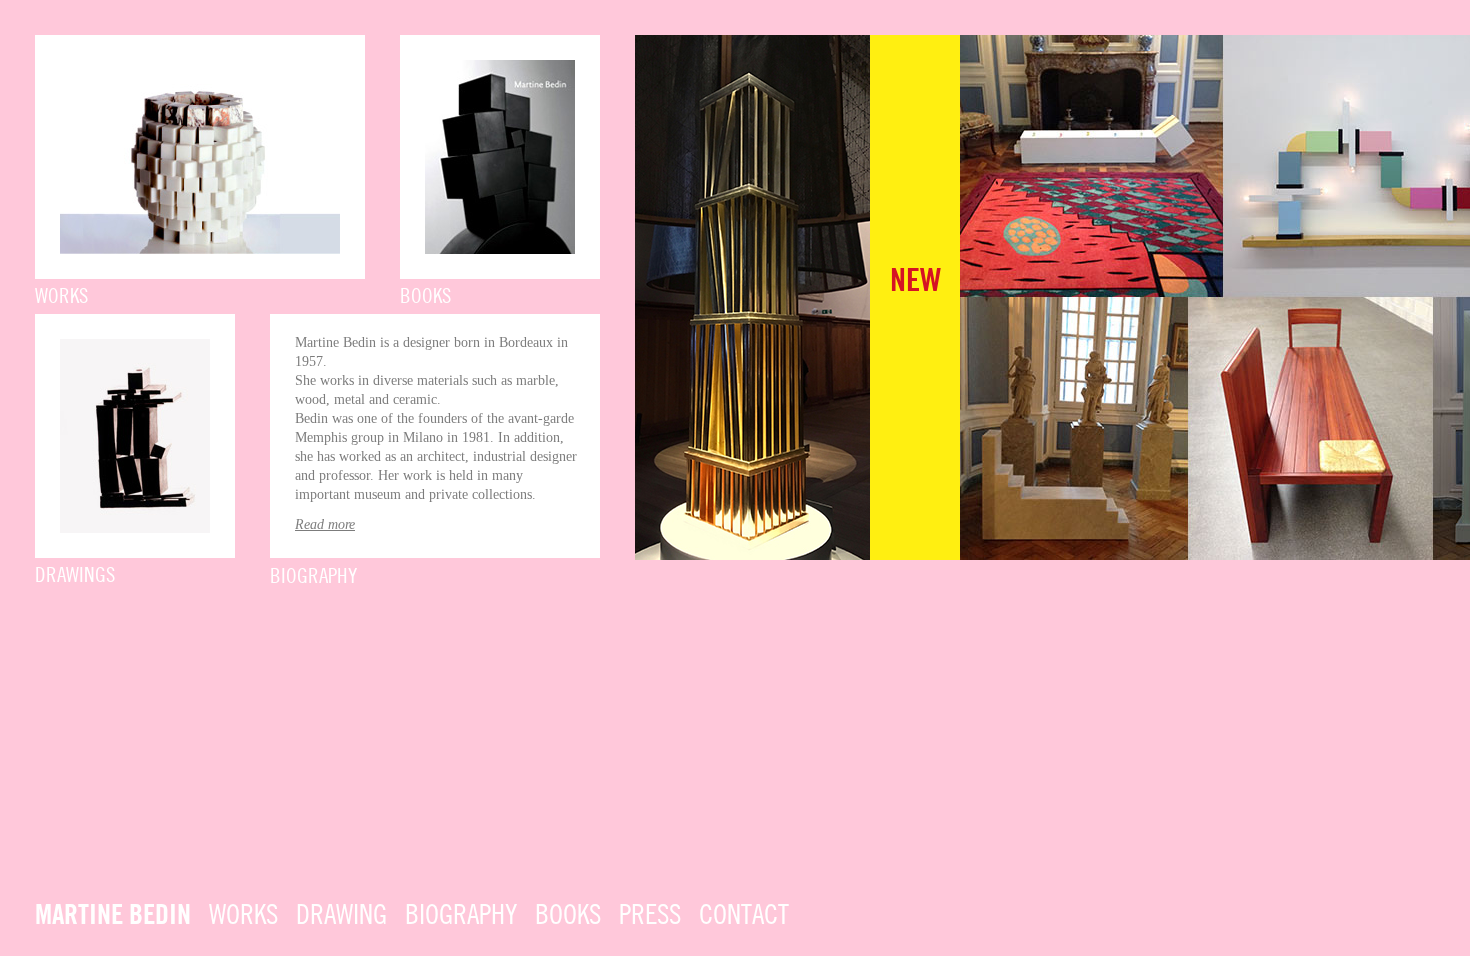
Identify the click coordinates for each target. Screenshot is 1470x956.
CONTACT (744, 916)
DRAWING (341, 916)
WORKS (243, 916)
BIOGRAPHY (461, 916)
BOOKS (568, 916)
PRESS (650, 916)
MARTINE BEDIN (113, 916)
